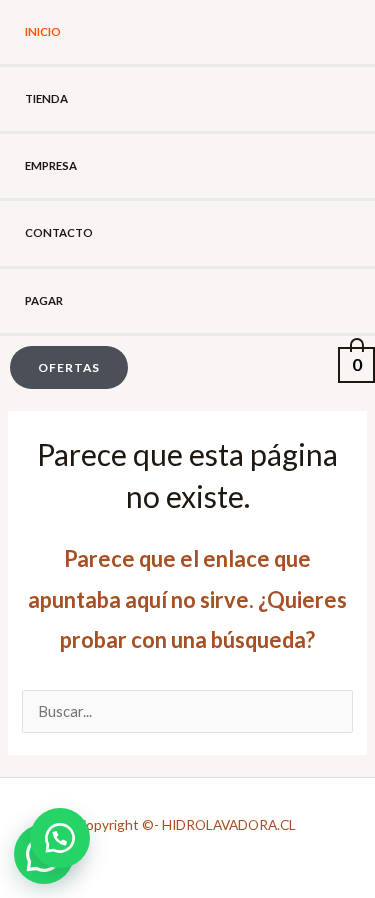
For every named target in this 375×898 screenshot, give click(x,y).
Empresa (51, 165)
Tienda (46, 98)
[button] (64, 368)
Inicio (43, 31)
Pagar (44, 300)
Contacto (59, 232)
